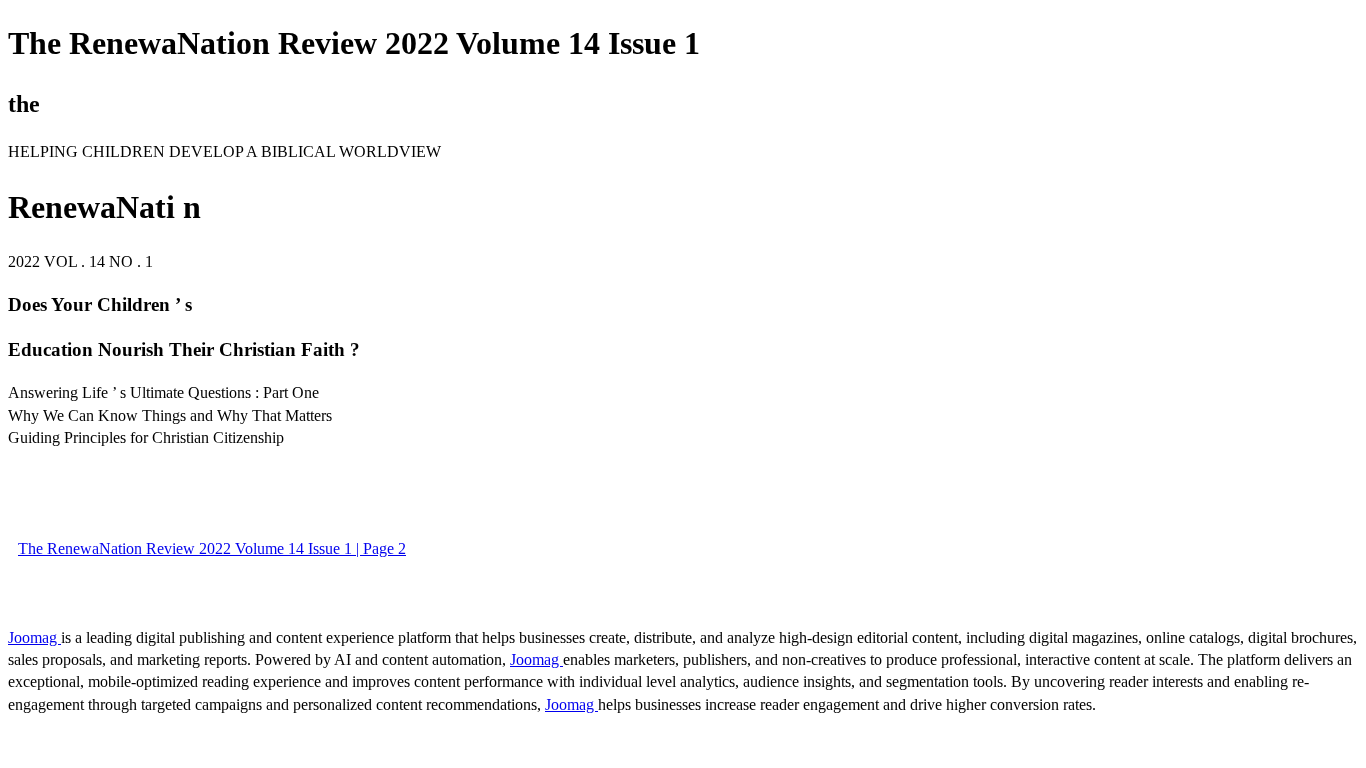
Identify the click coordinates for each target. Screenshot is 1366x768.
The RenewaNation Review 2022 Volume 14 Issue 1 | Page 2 (212, 548)
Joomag (34, 637)
